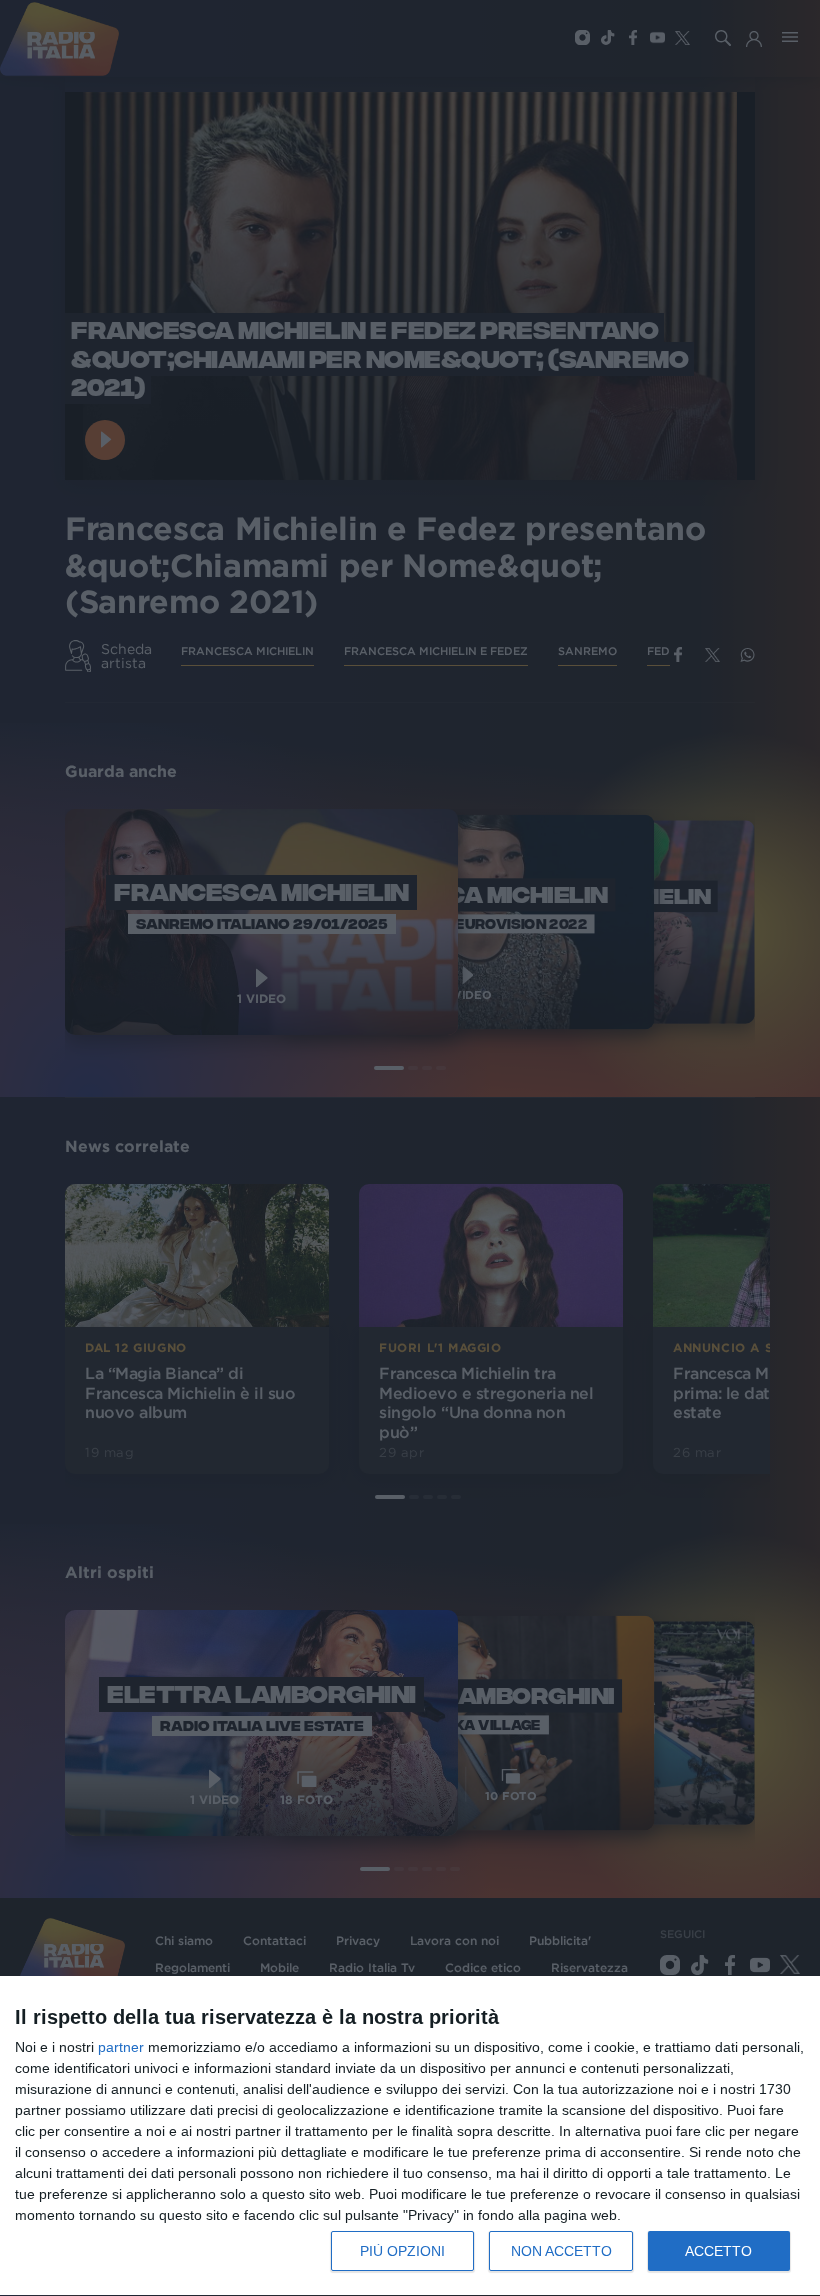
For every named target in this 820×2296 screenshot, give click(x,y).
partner (121, 2047)
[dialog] (410, 2136)
